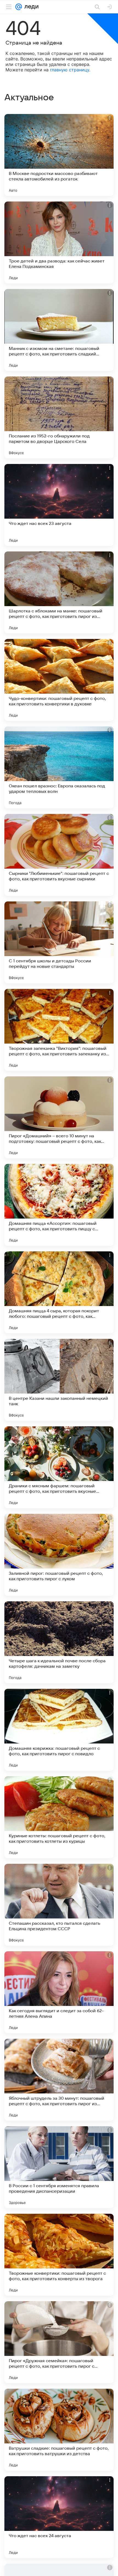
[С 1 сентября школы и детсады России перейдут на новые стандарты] (59, 942)
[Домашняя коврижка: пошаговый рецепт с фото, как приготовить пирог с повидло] (59, 1730)
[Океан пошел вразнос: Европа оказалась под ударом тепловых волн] (59, 767)
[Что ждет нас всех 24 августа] (59, 2517)
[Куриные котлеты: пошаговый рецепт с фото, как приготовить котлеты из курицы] (59, 1817)
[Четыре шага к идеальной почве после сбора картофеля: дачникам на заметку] (59, 1642)
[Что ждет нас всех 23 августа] (59, 505)
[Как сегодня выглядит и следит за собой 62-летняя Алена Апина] (59, 1992)
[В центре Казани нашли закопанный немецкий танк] (59, 1380)
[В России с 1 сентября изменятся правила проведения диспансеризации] (59, 2167)
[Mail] (19, 7)
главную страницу (70, 70)
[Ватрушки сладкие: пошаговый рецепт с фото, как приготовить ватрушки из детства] (59, 2430)
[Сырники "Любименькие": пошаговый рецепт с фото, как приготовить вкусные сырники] (59, 855)
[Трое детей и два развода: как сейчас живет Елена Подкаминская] (59, 243)
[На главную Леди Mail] (30, 7)
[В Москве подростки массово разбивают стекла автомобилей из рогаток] (59, 155)
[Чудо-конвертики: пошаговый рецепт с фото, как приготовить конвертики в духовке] (59, 680)
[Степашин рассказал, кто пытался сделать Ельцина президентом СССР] (59, 1905)
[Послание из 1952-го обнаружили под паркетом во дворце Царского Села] (59, 417)
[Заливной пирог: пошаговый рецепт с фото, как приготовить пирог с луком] (59, 1555)
